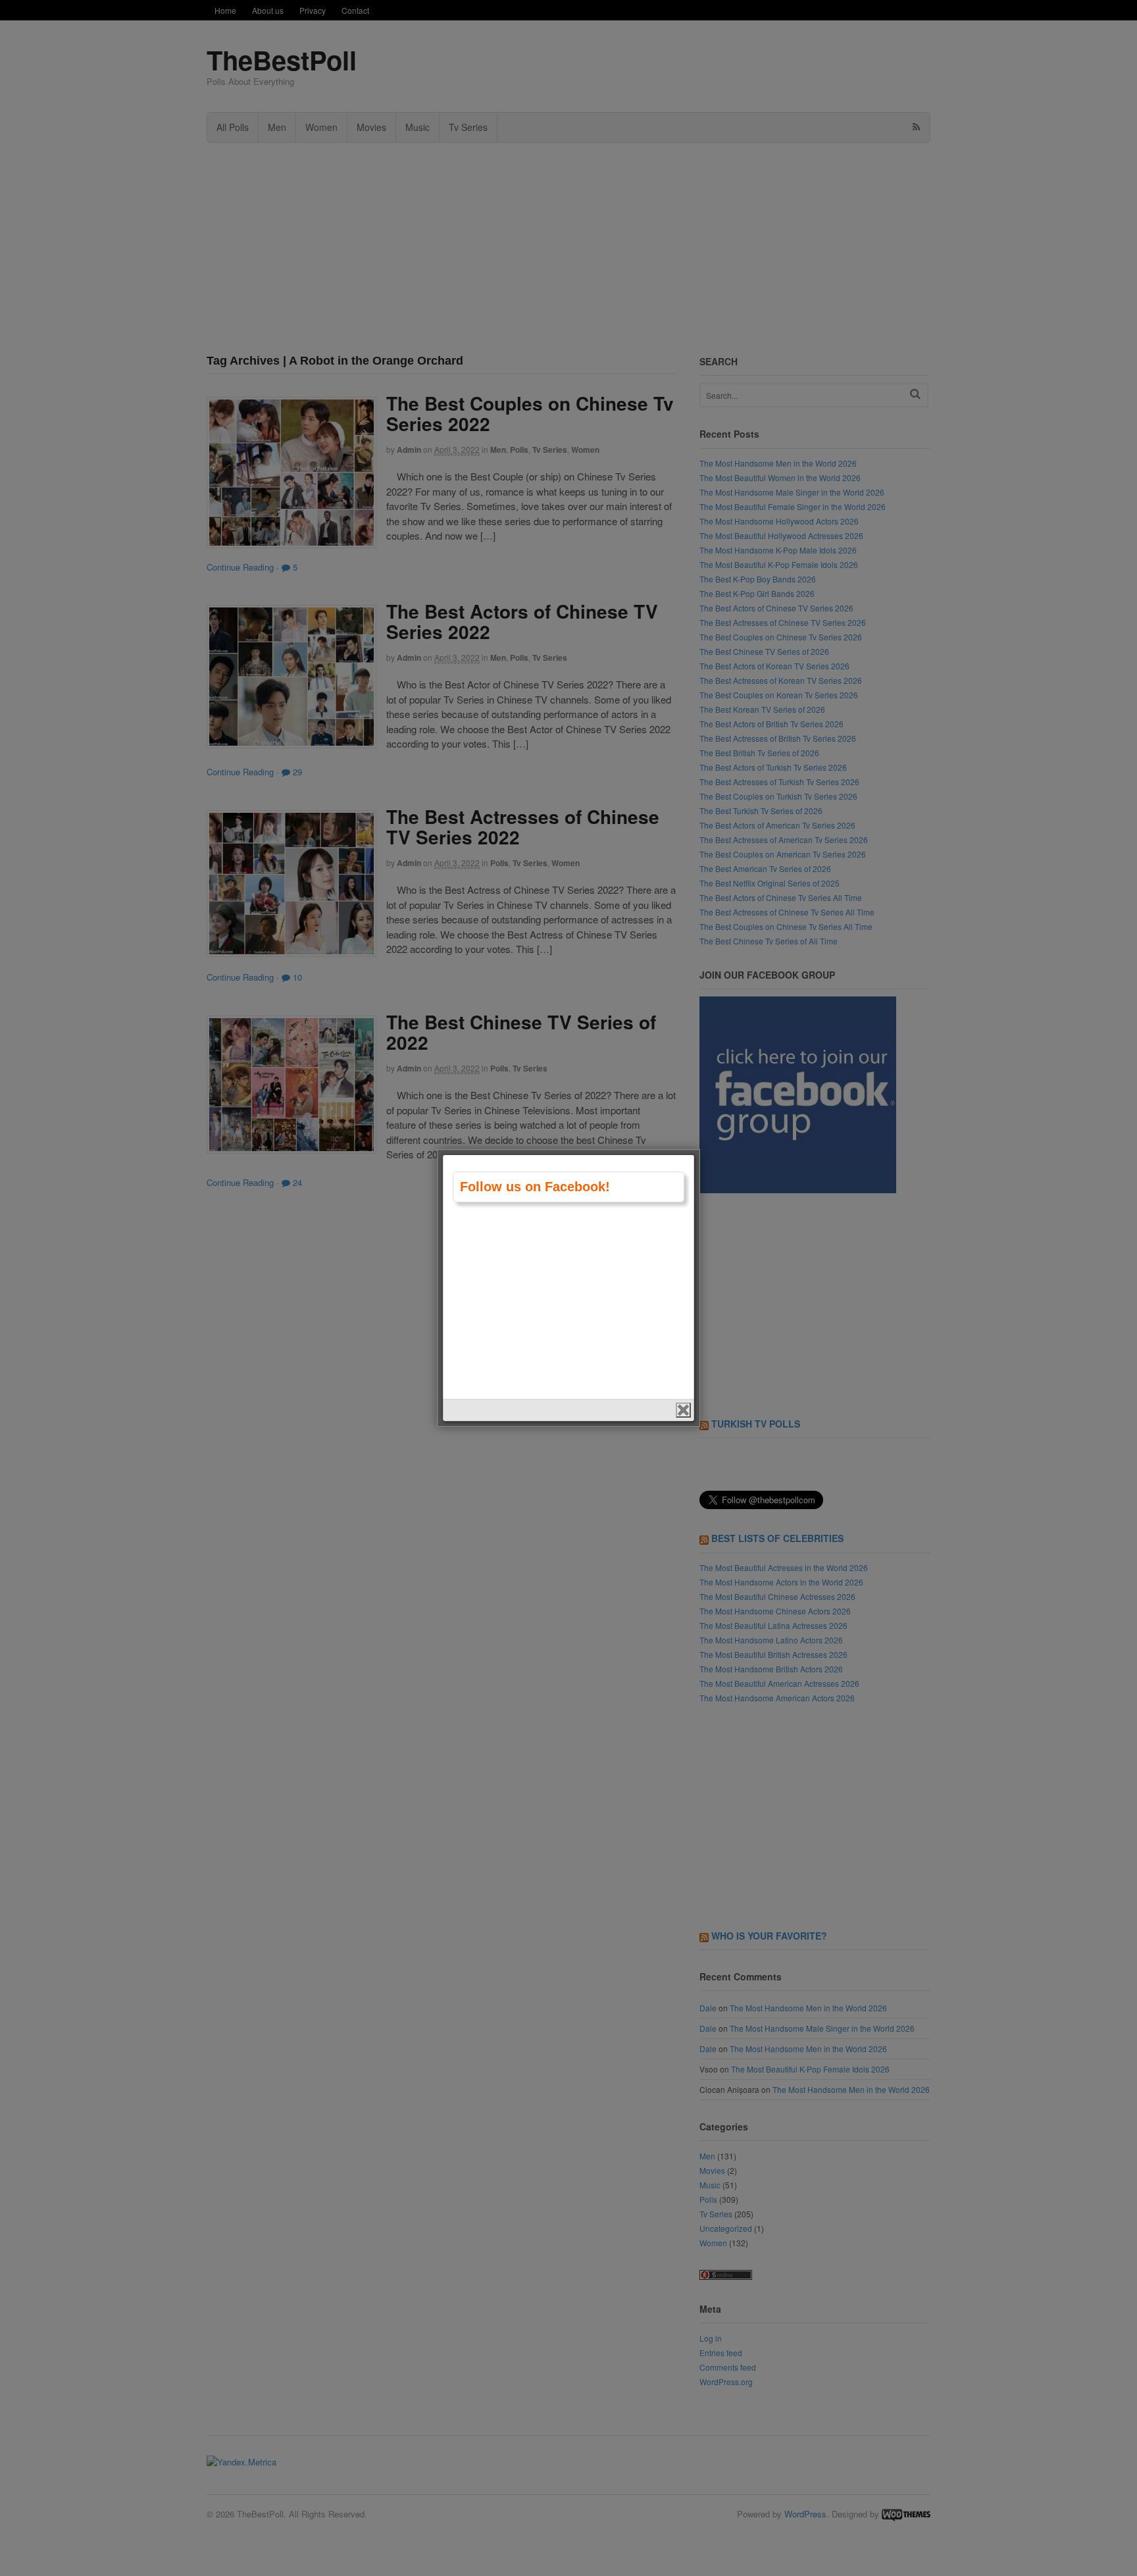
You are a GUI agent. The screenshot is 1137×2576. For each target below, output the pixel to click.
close (683, 1410)
